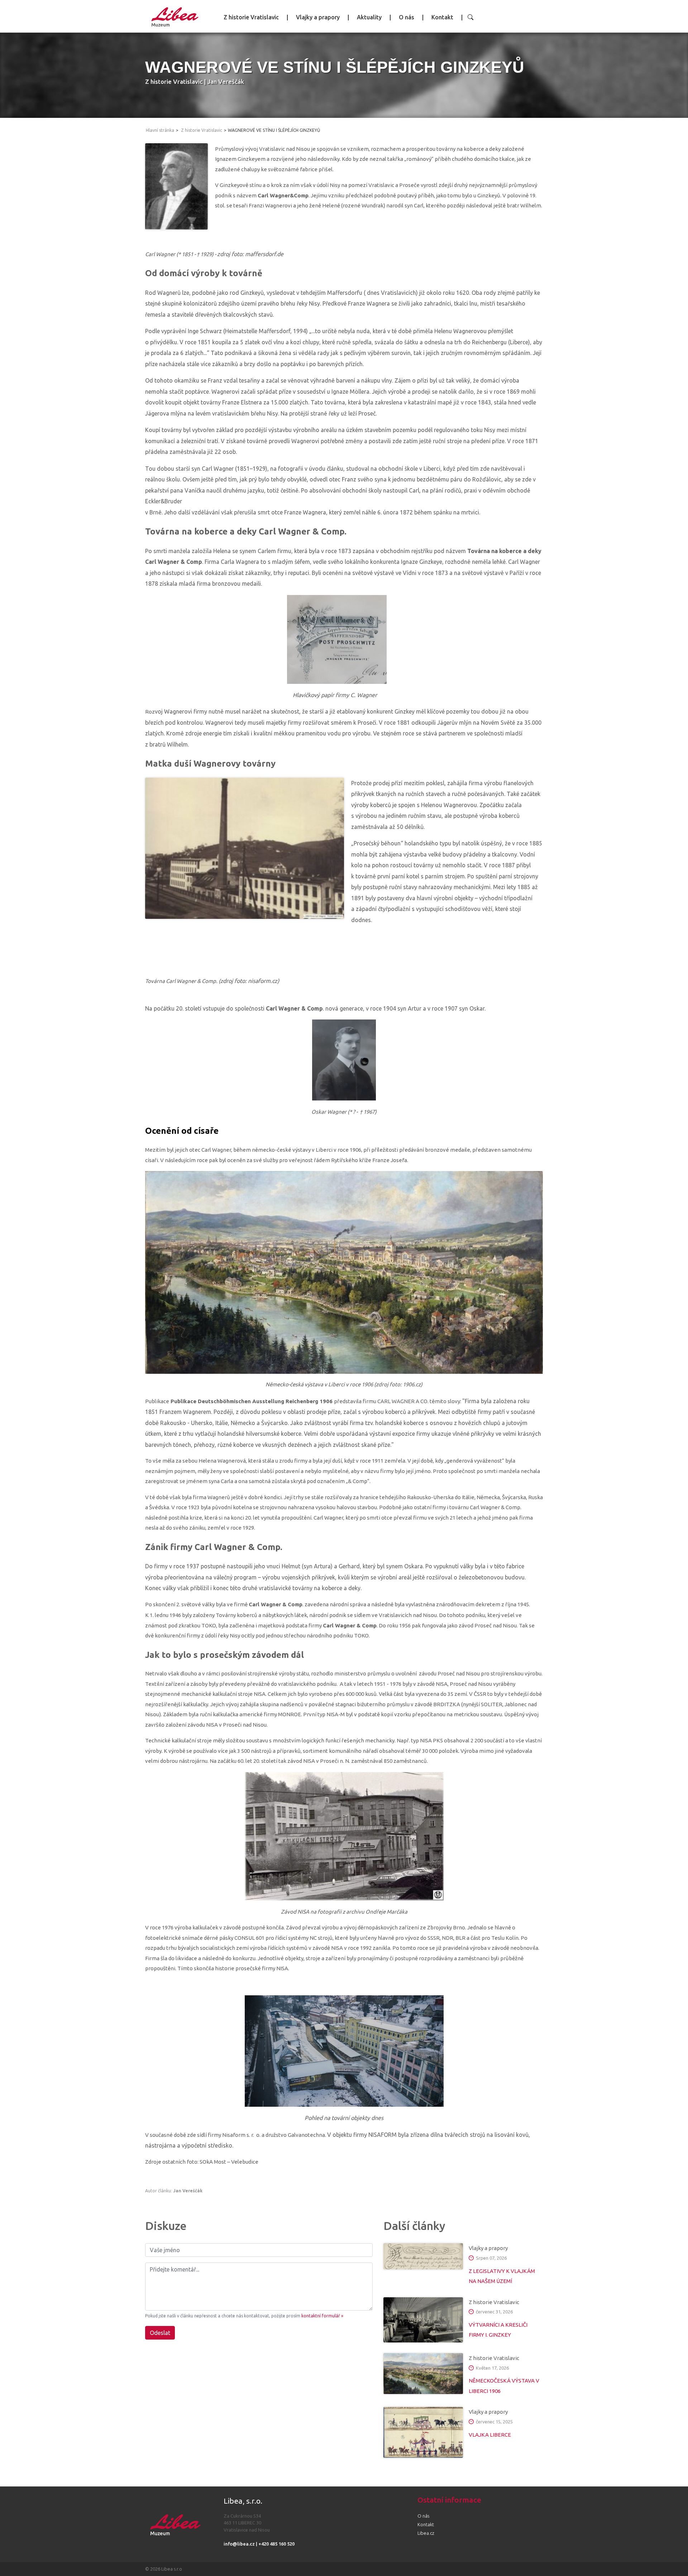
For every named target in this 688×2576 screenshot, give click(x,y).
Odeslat (160, 2333)
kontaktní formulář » (322, 2316)
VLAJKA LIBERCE (490, 2435)
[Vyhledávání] (470, 17)
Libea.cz (426, 2533)
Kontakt (442, 17)
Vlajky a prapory (318, 17)
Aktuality (369, 17)
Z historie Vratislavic (251, 17)
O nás (407, 17)
